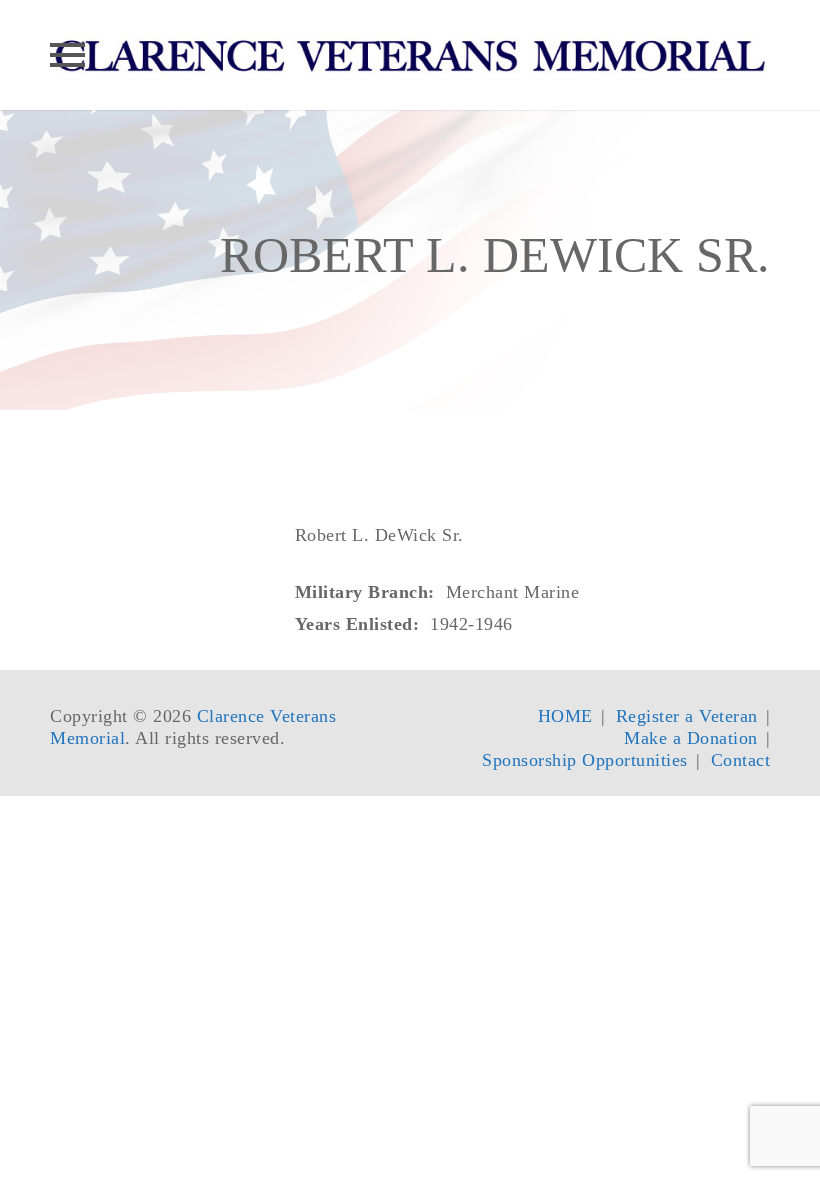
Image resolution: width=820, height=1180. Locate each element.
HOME (565, 716)
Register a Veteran (687, 716)
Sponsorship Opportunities (585, 760)
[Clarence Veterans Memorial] (410, 55)
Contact (741, 760)
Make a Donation (691, 738)
